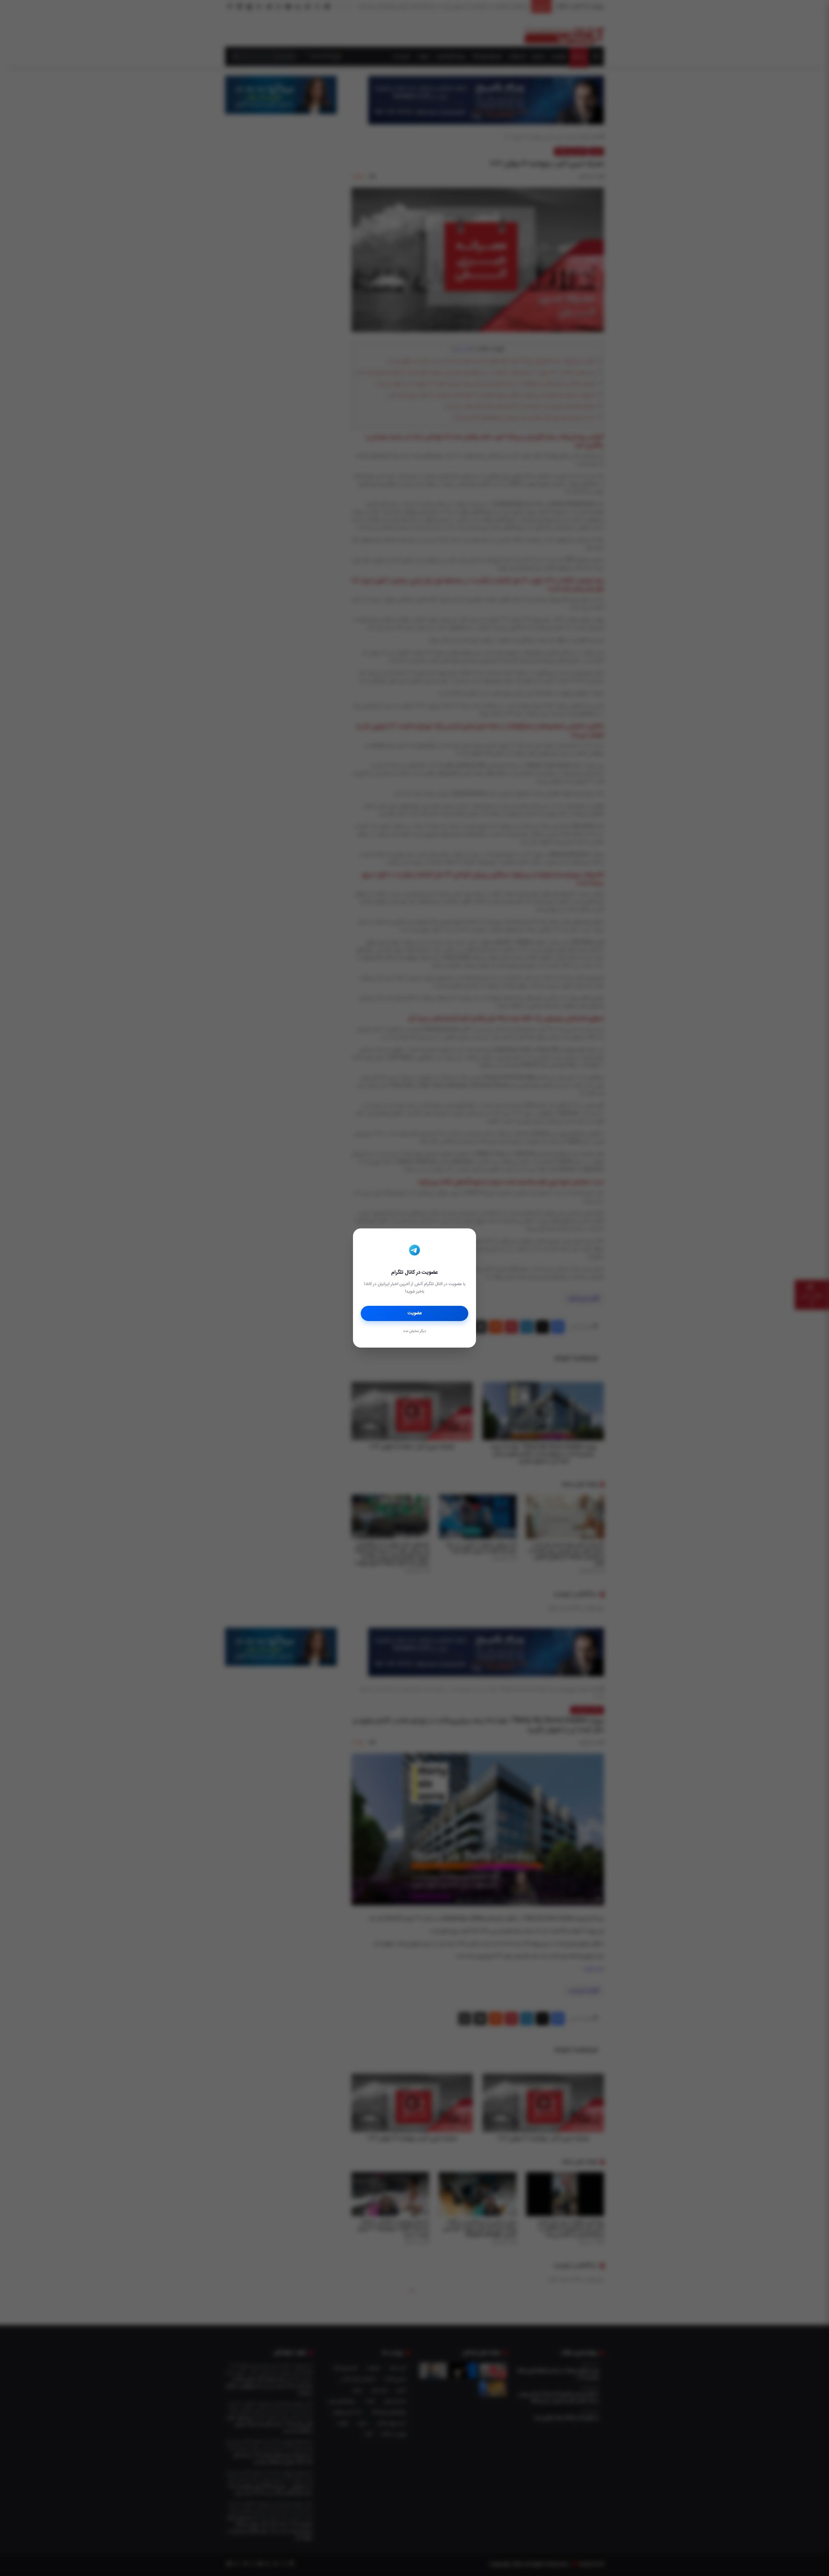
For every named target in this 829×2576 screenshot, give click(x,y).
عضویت (415, 1313)
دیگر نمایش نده (414, 1331)
